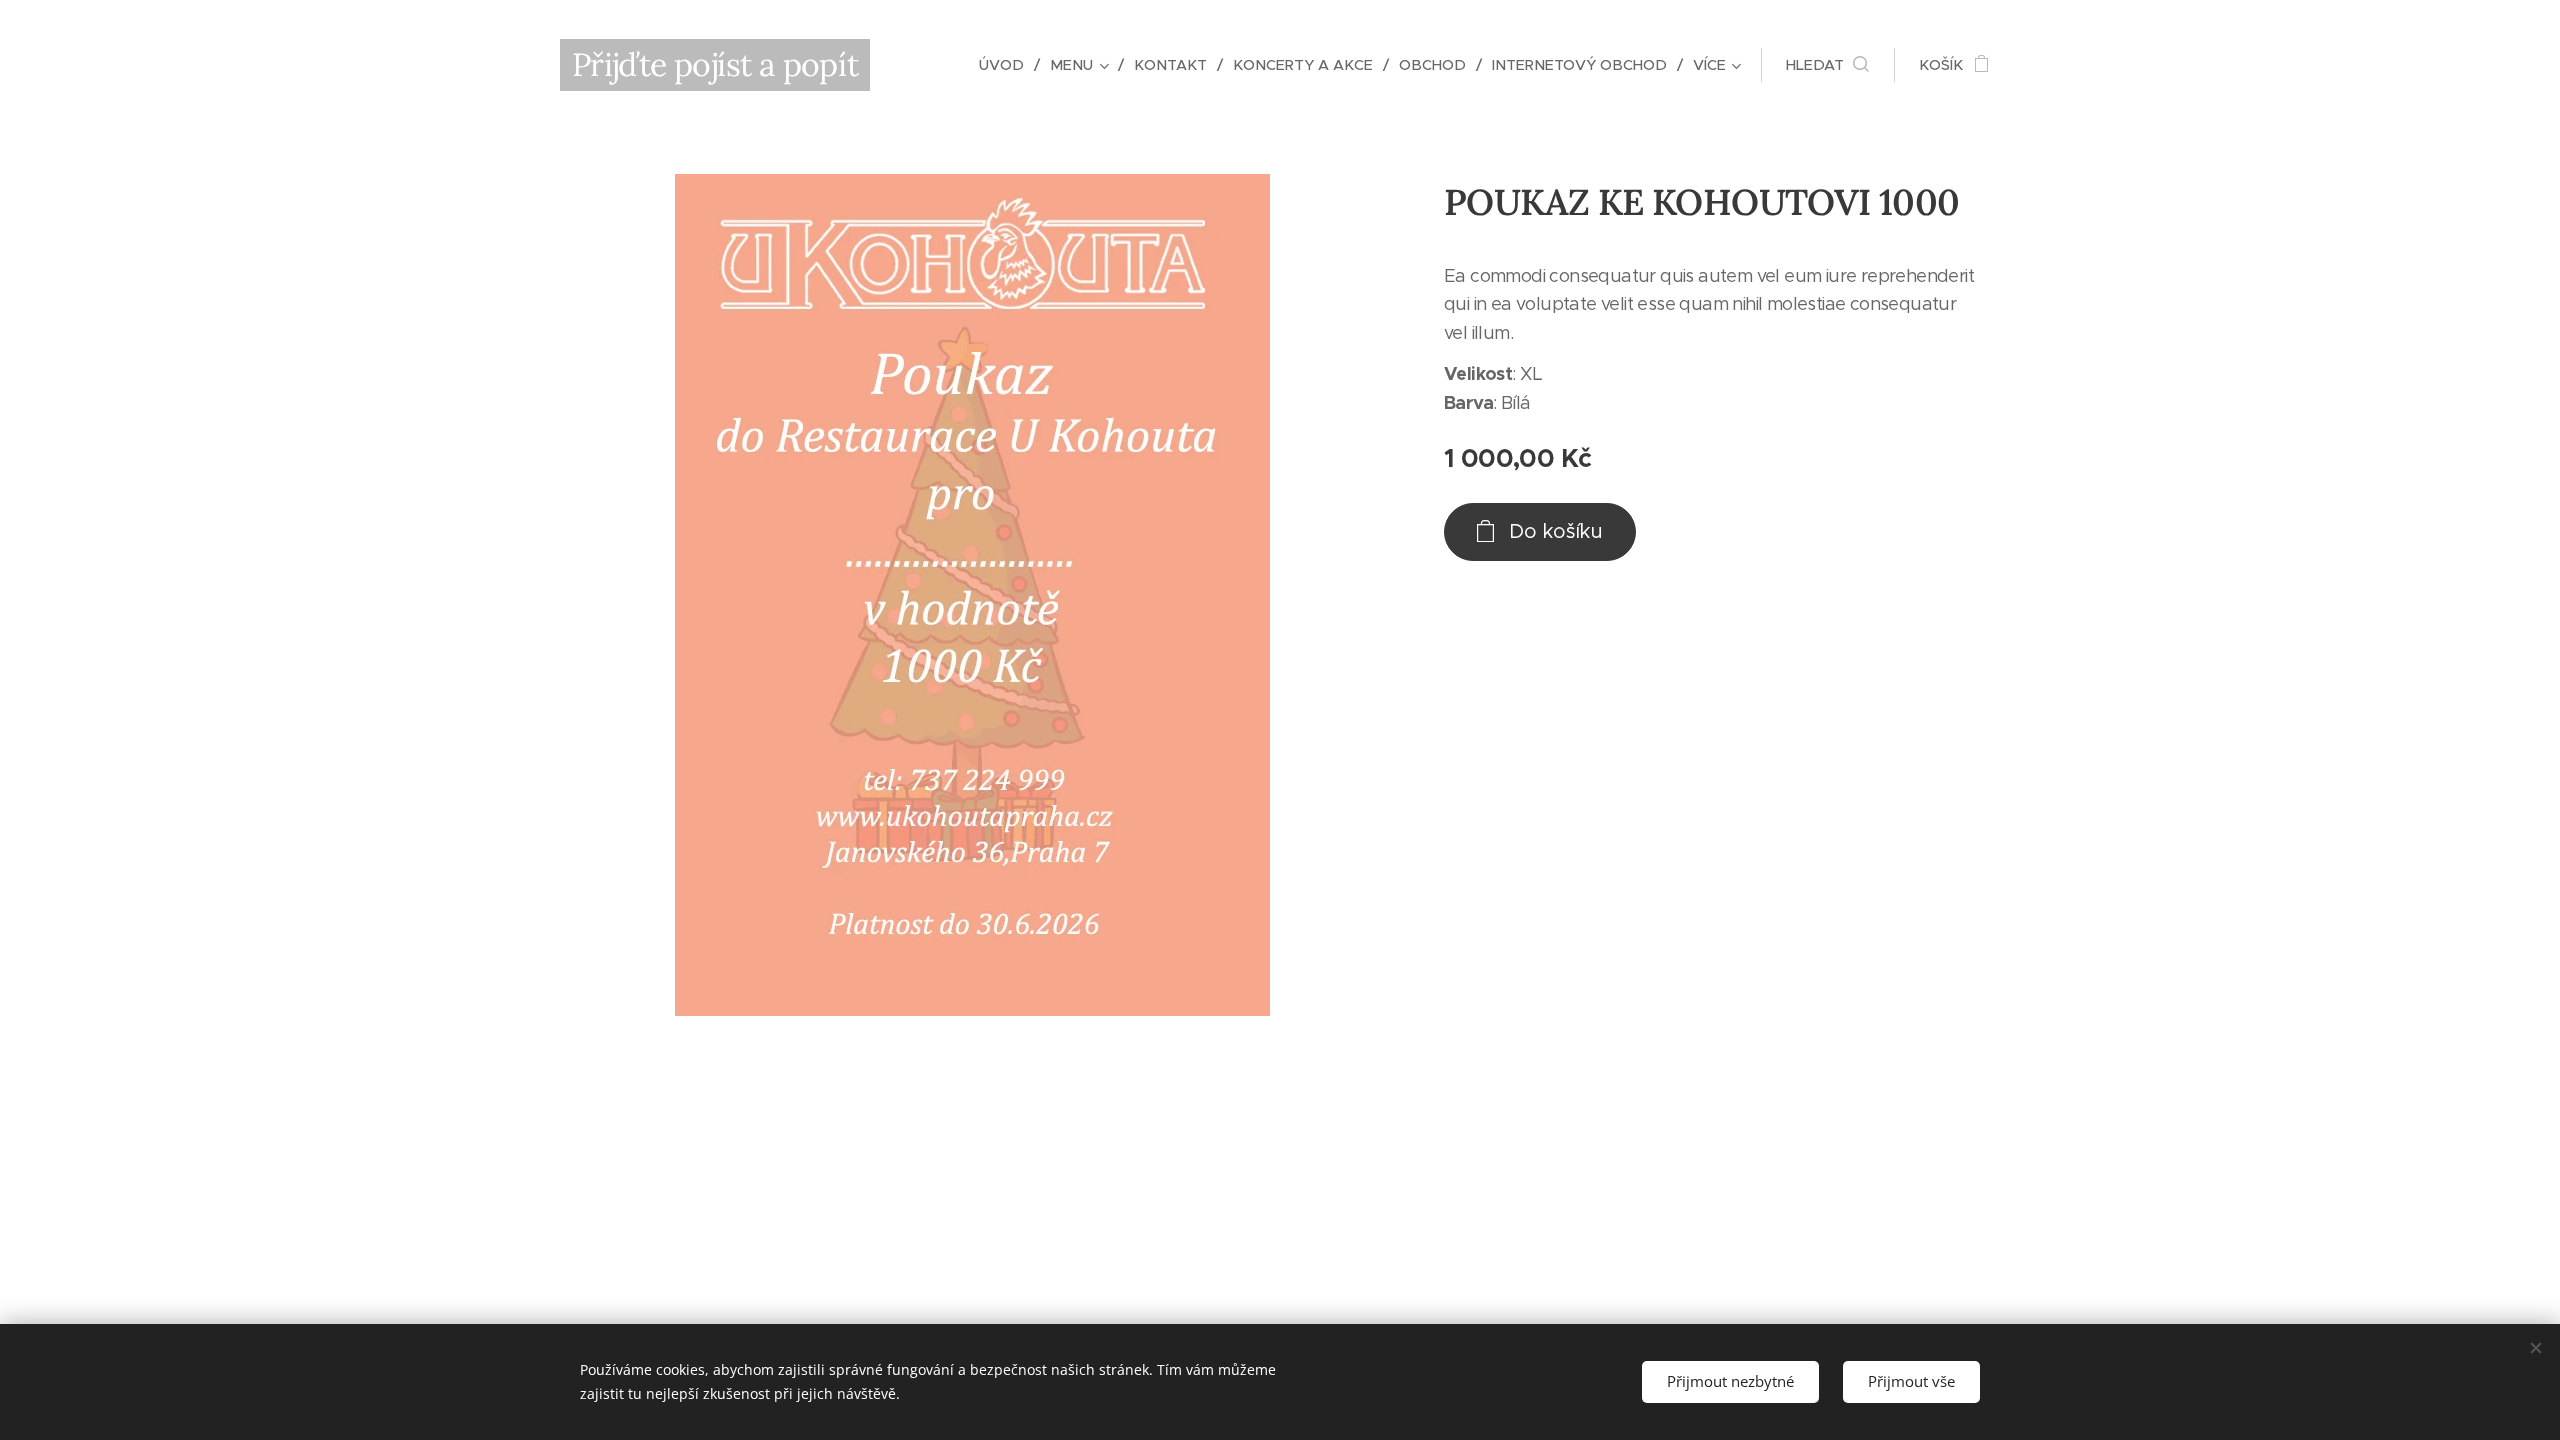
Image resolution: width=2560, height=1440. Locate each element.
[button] (1827, 65)
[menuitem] (1007, 65)
